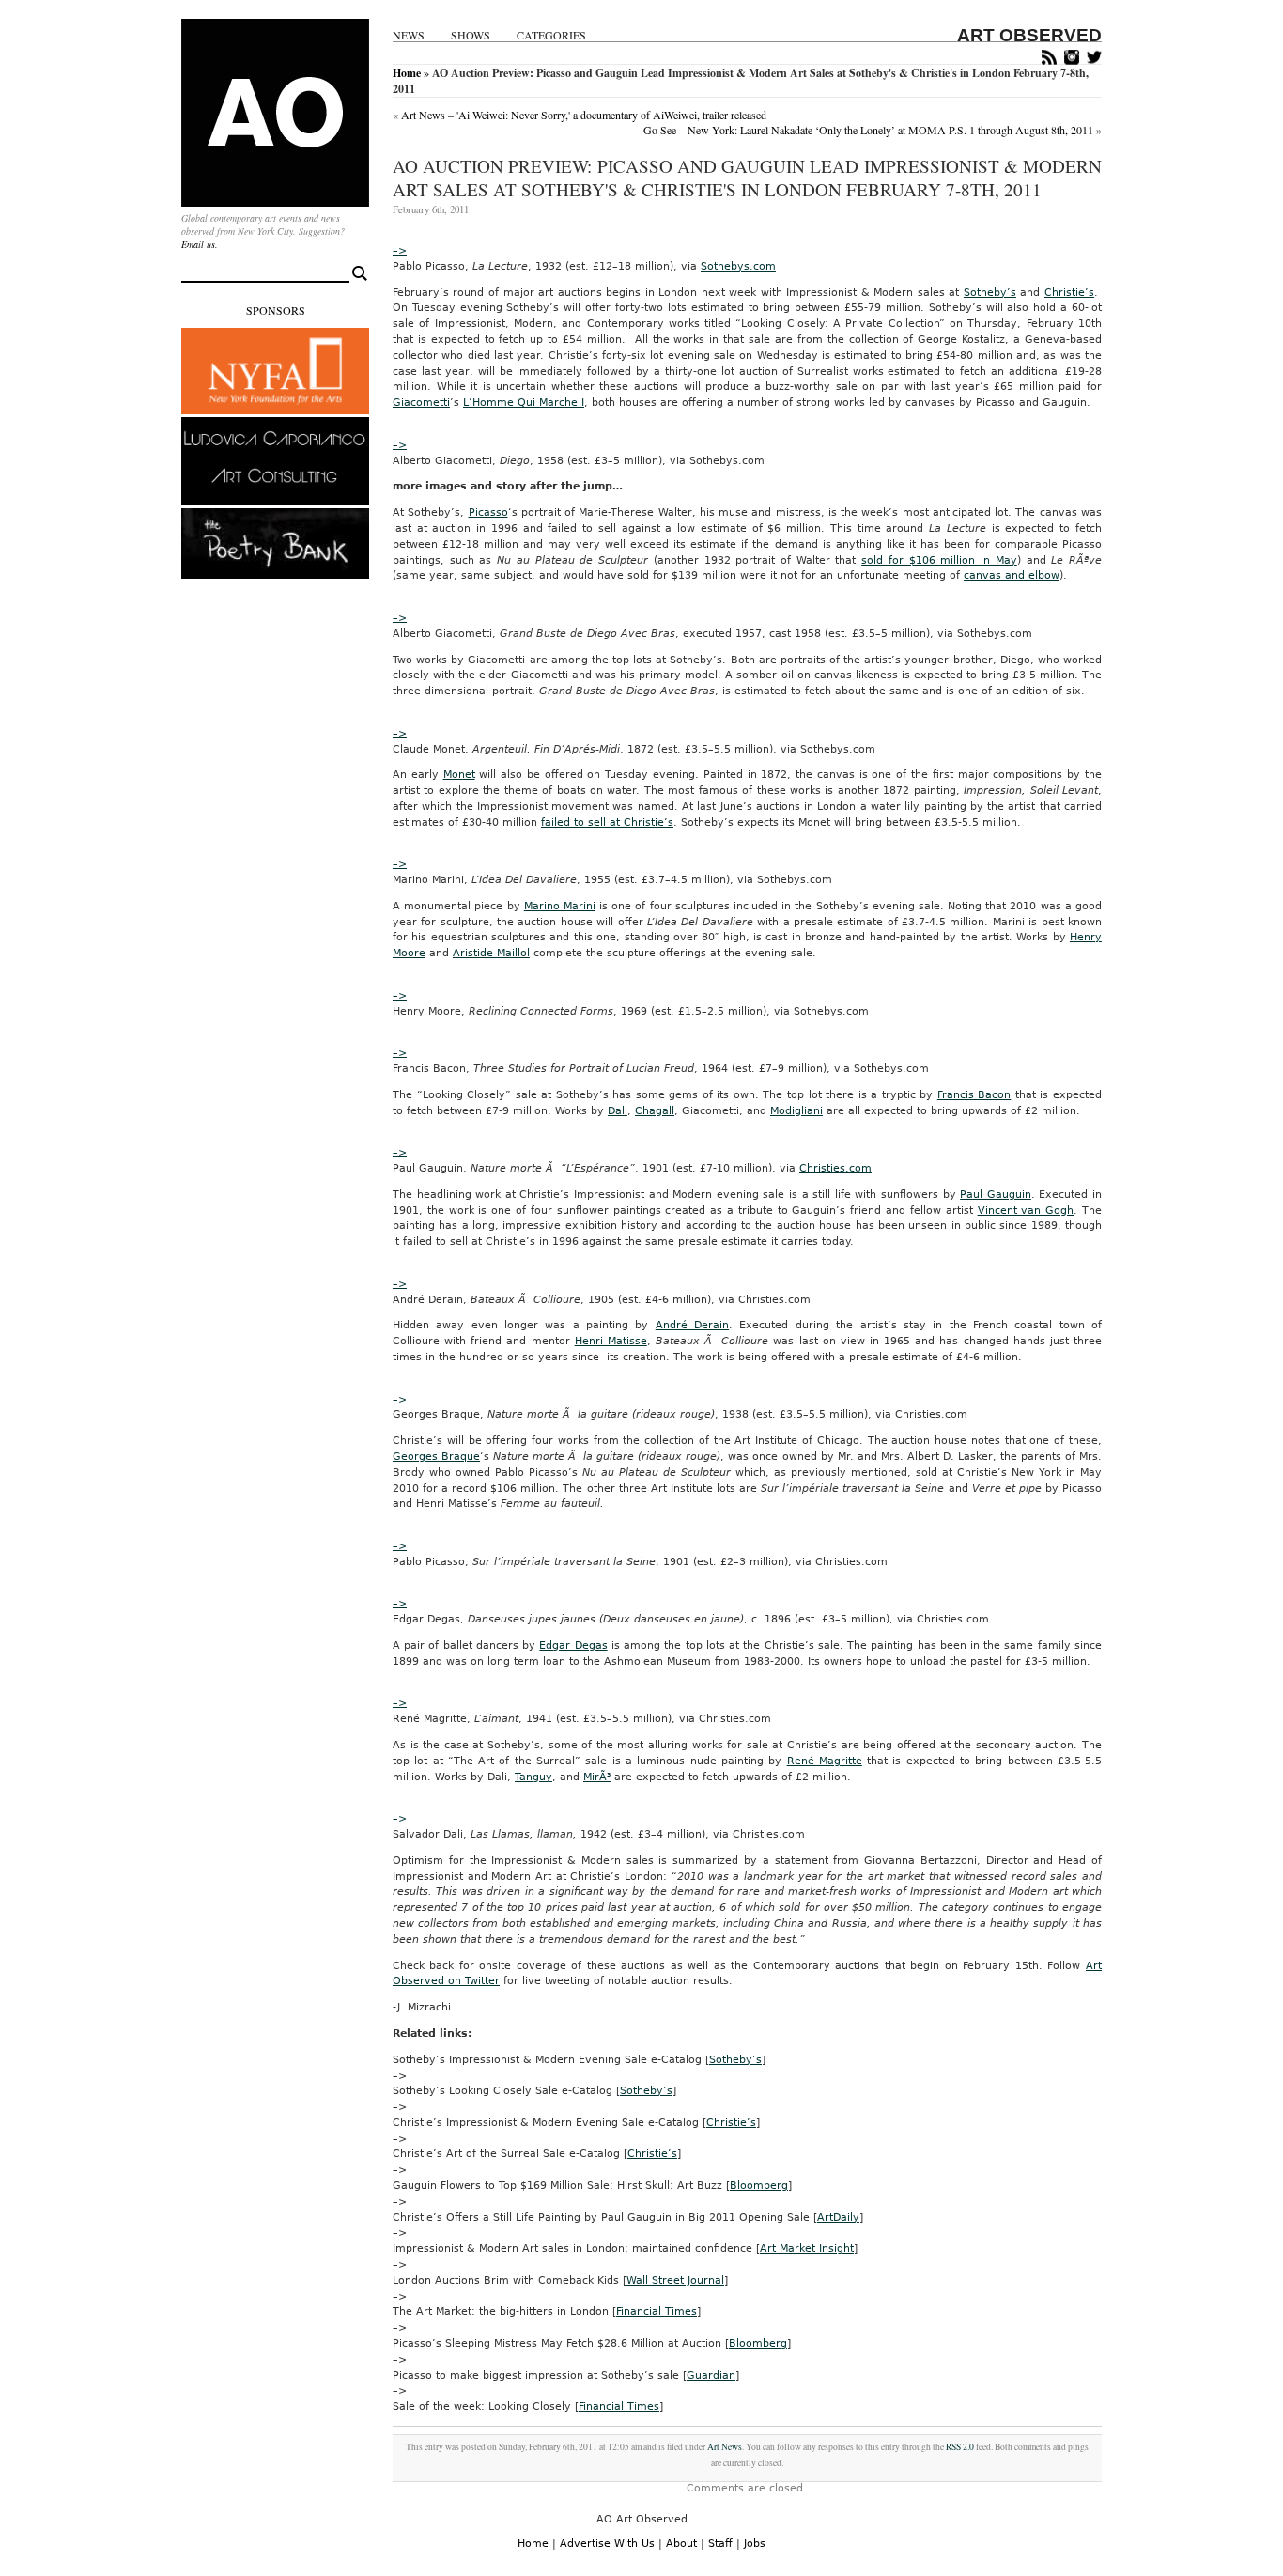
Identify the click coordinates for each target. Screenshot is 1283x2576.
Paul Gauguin (996, 1195)
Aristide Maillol (491, 953)
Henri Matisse (611, 1341)
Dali (618, 1111)
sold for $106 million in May (939, 560)
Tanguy (533, 1777)
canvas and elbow (1012, 575)
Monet (459, 775)
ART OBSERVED (1029, 35)
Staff (720, 2544)
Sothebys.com (738, 266)
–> (400, 250)
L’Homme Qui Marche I (524, 403)
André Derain (692, 1325)
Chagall (655, 1111)
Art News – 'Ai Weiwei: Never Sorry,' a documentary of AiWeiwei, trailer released (584, 115)
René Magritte (825, 1761)
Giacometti (421, 403)
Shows (471, 35)
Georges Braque (436, 1457)
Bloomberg (759, 2186)
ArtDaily (838, 2218)
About (681, 2544)
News (409, 35)
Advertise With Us (607, 2544)
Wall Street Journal (675, 2281)
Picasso (488, 512)
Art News (725, 2447)
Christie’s (1069, 293)
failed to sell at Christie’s (607, 822)
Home (407, 73)
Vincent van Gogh (1026, 1210)
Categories (551, 35)
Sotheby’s (990, 293)
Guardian (711, 2375)
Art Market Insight (807, 2249)
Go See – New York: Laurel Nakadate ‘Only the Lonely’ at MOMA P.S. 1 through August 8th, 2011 (868, 130)
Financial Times (657, 2312)
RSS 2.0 (960, 2447)
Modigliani (796, 1111)
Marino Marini (560, 906)
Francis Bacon (974, 1095)
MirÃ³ (597, 1777)
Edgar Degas (573, 1645)
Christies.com (835, 1168)
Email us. (200, 244)
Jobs (755, 2544)
